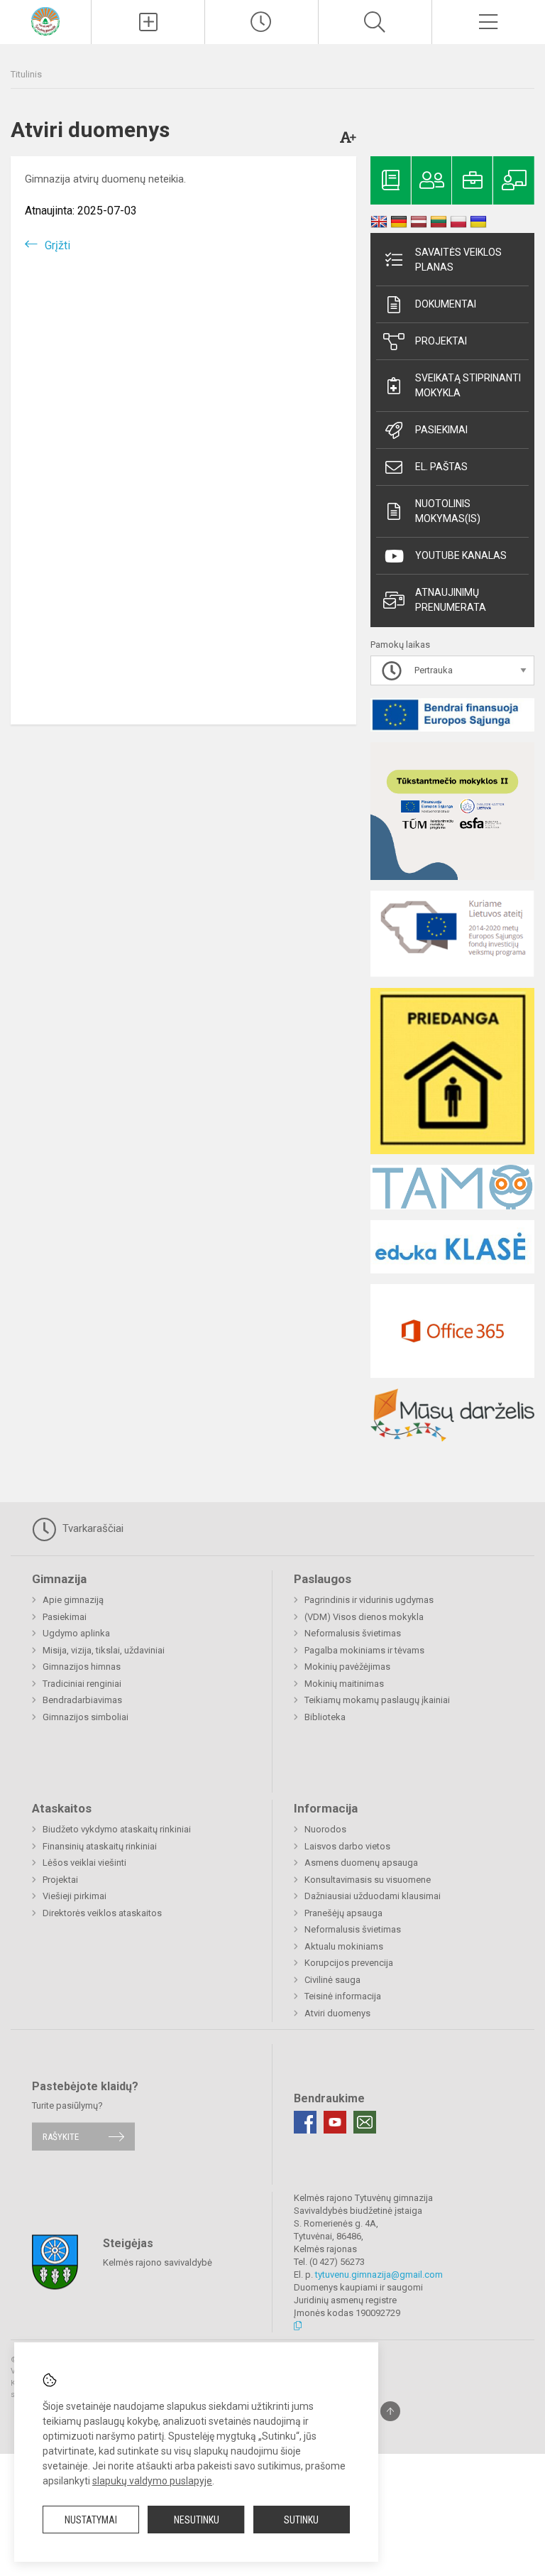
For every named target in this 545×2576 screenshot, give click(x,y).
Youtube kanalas (461, 555)
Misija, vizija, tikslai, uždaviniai (104, 1650)
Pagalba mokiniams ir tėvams (364, 1650)
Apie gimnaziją (73, 1600)
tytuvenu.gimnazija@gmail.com (379, 2275)
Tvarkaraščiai (92, 1528)
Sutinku (301, 2520)
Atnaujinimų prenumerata (451, 600)
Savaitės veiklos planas (458, 260)
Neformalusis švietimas (353, 1633)
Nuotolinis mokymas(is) (448, 511)
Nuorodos (325, 1829)
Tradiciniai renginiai (82, 1684)
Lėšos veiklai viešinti (84, 1863)
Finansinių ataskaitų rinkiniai (100, 1846)
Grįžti (57, 245)
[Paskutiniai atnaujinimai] (262, 22)
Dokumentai (446, 304)
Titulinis (26, 74)
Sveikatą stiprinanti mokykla (468, 385)
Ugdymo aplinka (76, 1633)
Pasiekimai (441, 430)
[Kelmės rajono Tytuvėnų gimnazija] (45, 20)
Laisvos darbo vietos (347, 1846)
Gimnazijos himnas (82, 1667)
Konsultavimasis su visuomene (368, 1880)
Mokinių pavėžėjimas (347, 1667)
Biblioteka (325, 1717)
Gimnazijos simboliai (86, 1717)
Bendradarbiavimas (82, 1700)
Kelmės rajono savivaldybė (158, 2262)
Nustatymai (91, 2520)
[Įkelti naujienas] (148, 22)
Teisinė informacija (343, 1996)
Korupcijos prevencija (349, 1963)
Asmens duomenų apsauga (361, 1863)
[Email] (365, 2122)
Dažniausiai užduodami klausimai (373, 1896)
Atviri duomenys (337, 2013)
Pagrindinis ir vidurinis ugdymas (369, 1600)
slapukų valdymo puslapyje (152, 2481)
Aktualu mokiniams (344, 1946)
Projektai (441, 341)
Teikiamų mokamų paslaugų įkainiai (377, 1700)
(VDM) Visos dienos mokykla (364, 1617)
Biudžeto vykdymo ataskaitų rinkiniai (117, 1829)
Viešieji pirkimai (75, 1896)
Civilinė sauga (332, 1980)
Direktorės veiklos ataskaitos (102, 1913)
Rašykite (61, 2137)
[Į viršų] (390, 2411)
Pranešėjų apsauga (343, 1913)
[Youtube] (335, 2122)
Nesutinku (197, 2520)
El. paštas (441, 467)
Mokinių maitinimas (344, 1684)
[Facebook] (305, 2122)
